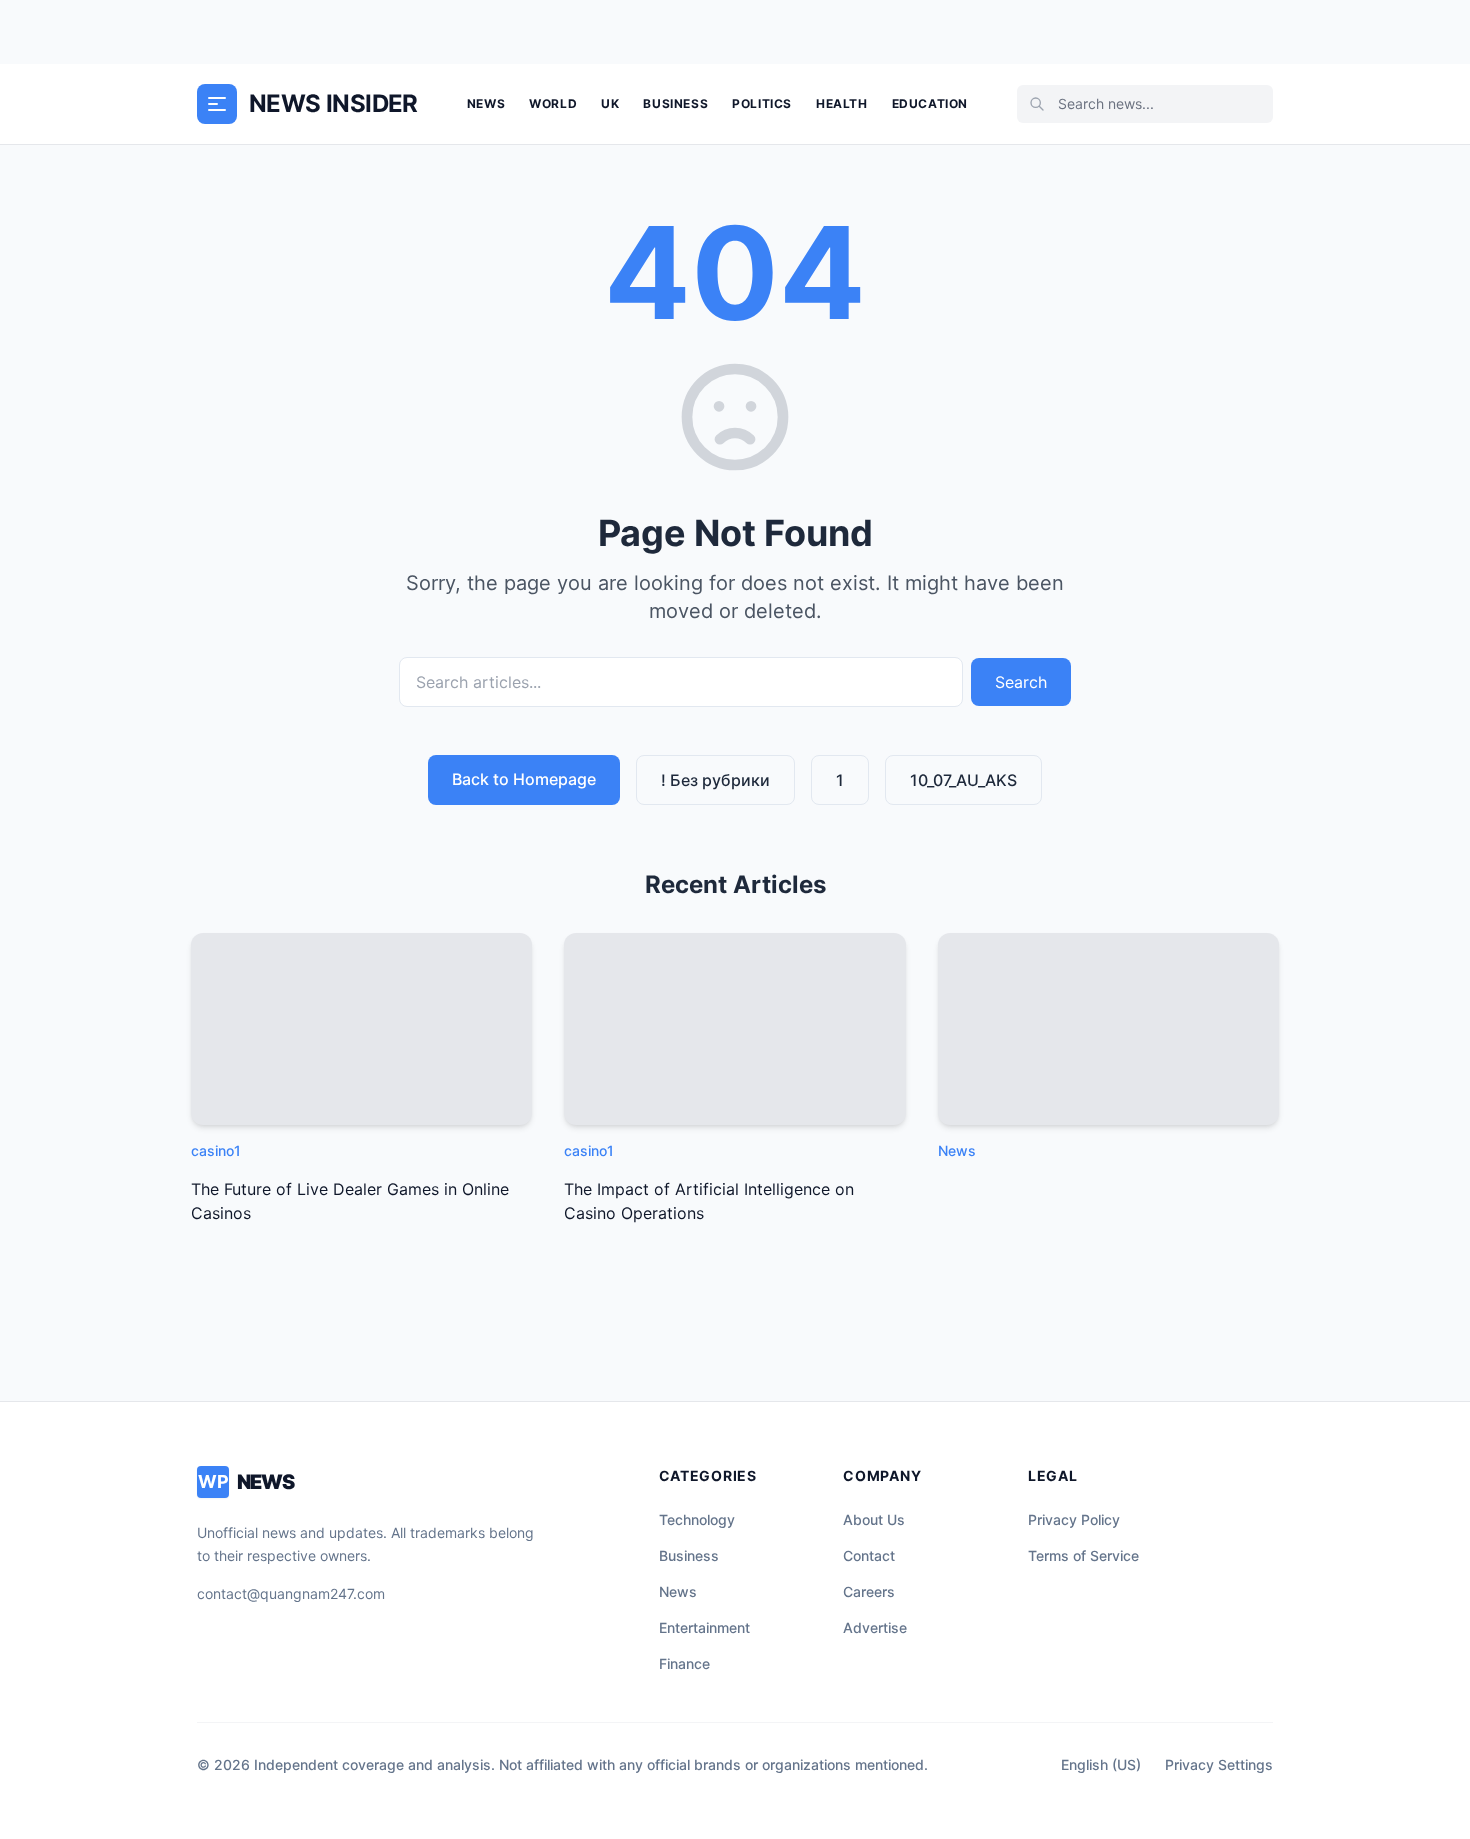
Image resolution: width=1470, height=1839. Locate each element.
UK (610, 103)
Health (842, 103)
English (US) (1101, 1764)
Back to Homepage (524, 779)
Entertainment (704, 1627)
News (486, 103)
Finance (684, 1663)
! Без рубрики (715, 780)
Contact (869, 1555)
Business (675, 103)
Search (1021, 682)
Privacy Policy (1074, 1519)
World (553, 103)
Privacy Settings (1219, 1764)
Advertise (875, 1627)
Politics (762, 103)
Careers (869, 1591)
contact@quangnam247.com (291, 1593)
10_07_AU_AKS (963, 780)
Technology (697, 1519)
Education (930, 103)
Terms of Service (1083, 1555)
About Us (874, 1519)
